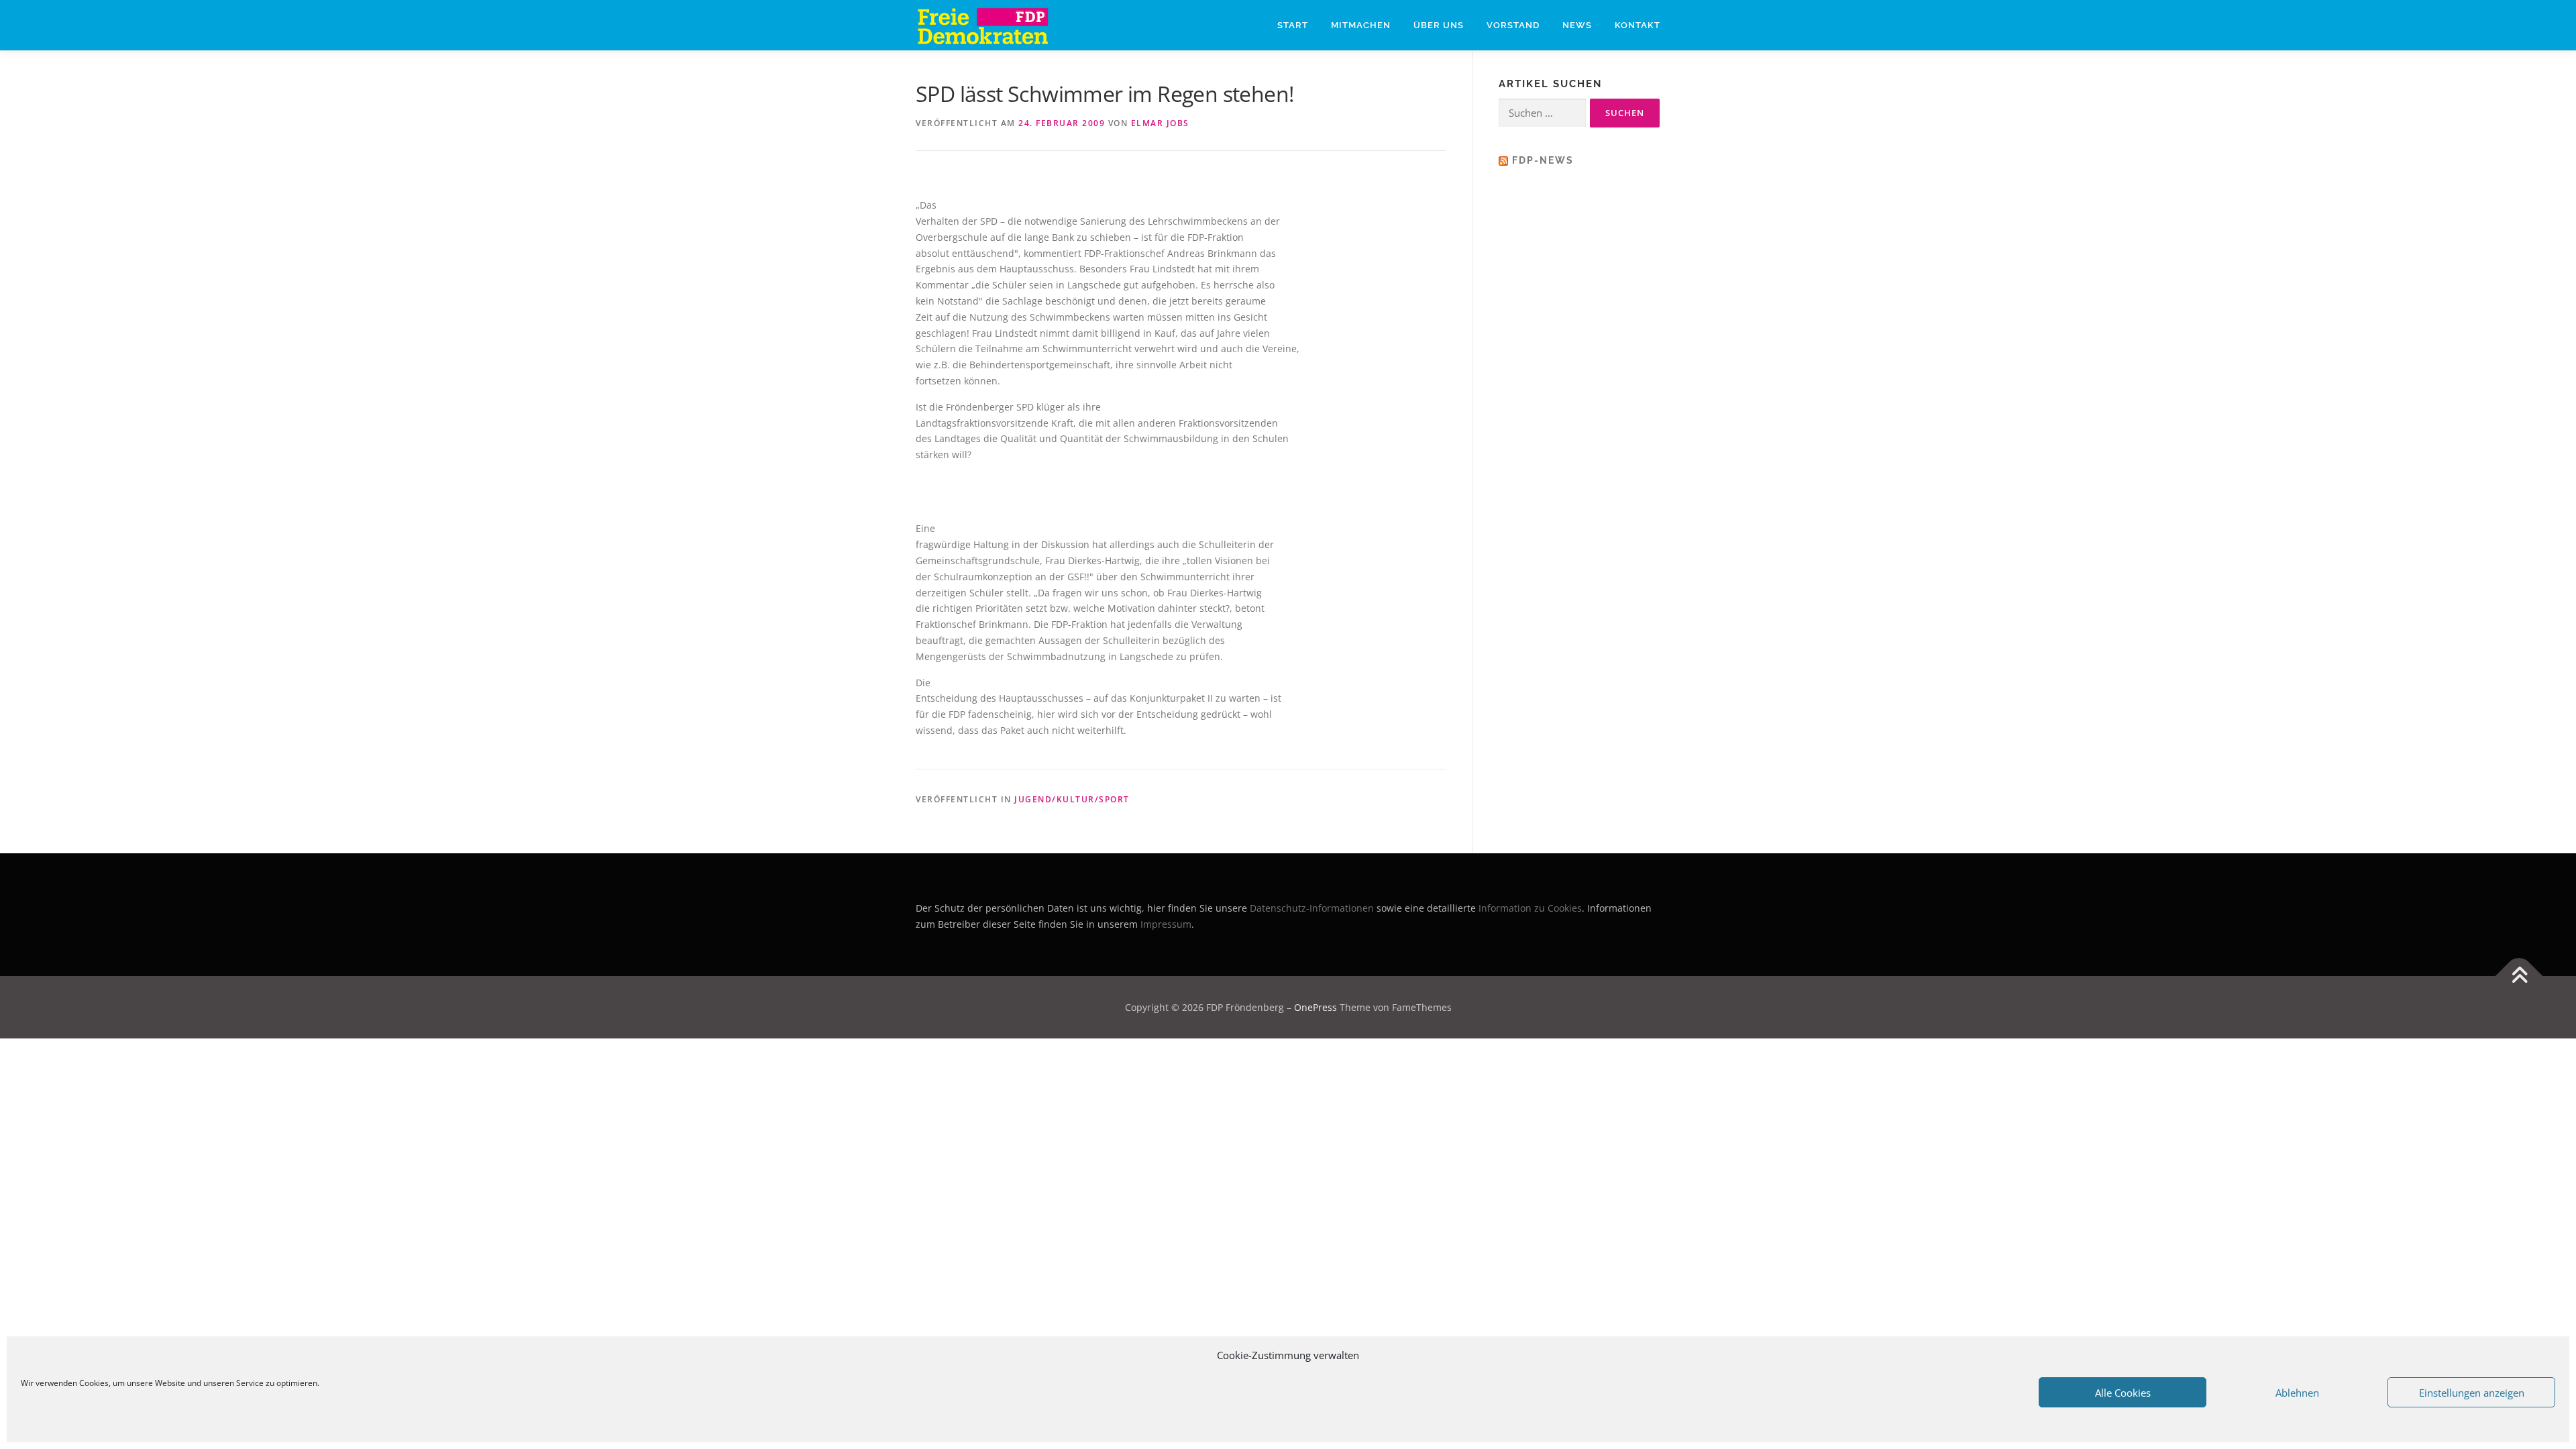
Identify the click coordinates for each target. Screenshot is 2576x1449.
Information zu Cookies (1530, 908)
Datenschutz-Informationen (1312, 908)
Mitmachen (1361, 25)
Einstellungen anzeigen (2472, 1393)
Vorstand (1513, 25)
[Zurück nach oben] (2519, 976)
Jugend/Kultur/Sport (1072, 799)
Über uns (1439, 25)
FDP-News (1543, 160)
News (1577, 25)
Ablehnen (2297, 1393)
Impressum (1166, 924)
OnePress (1316, 1007)
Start (1293, 25)
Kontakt (1638, 25)
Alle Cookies (2123, 1393)
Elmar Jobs (1160, 123)
